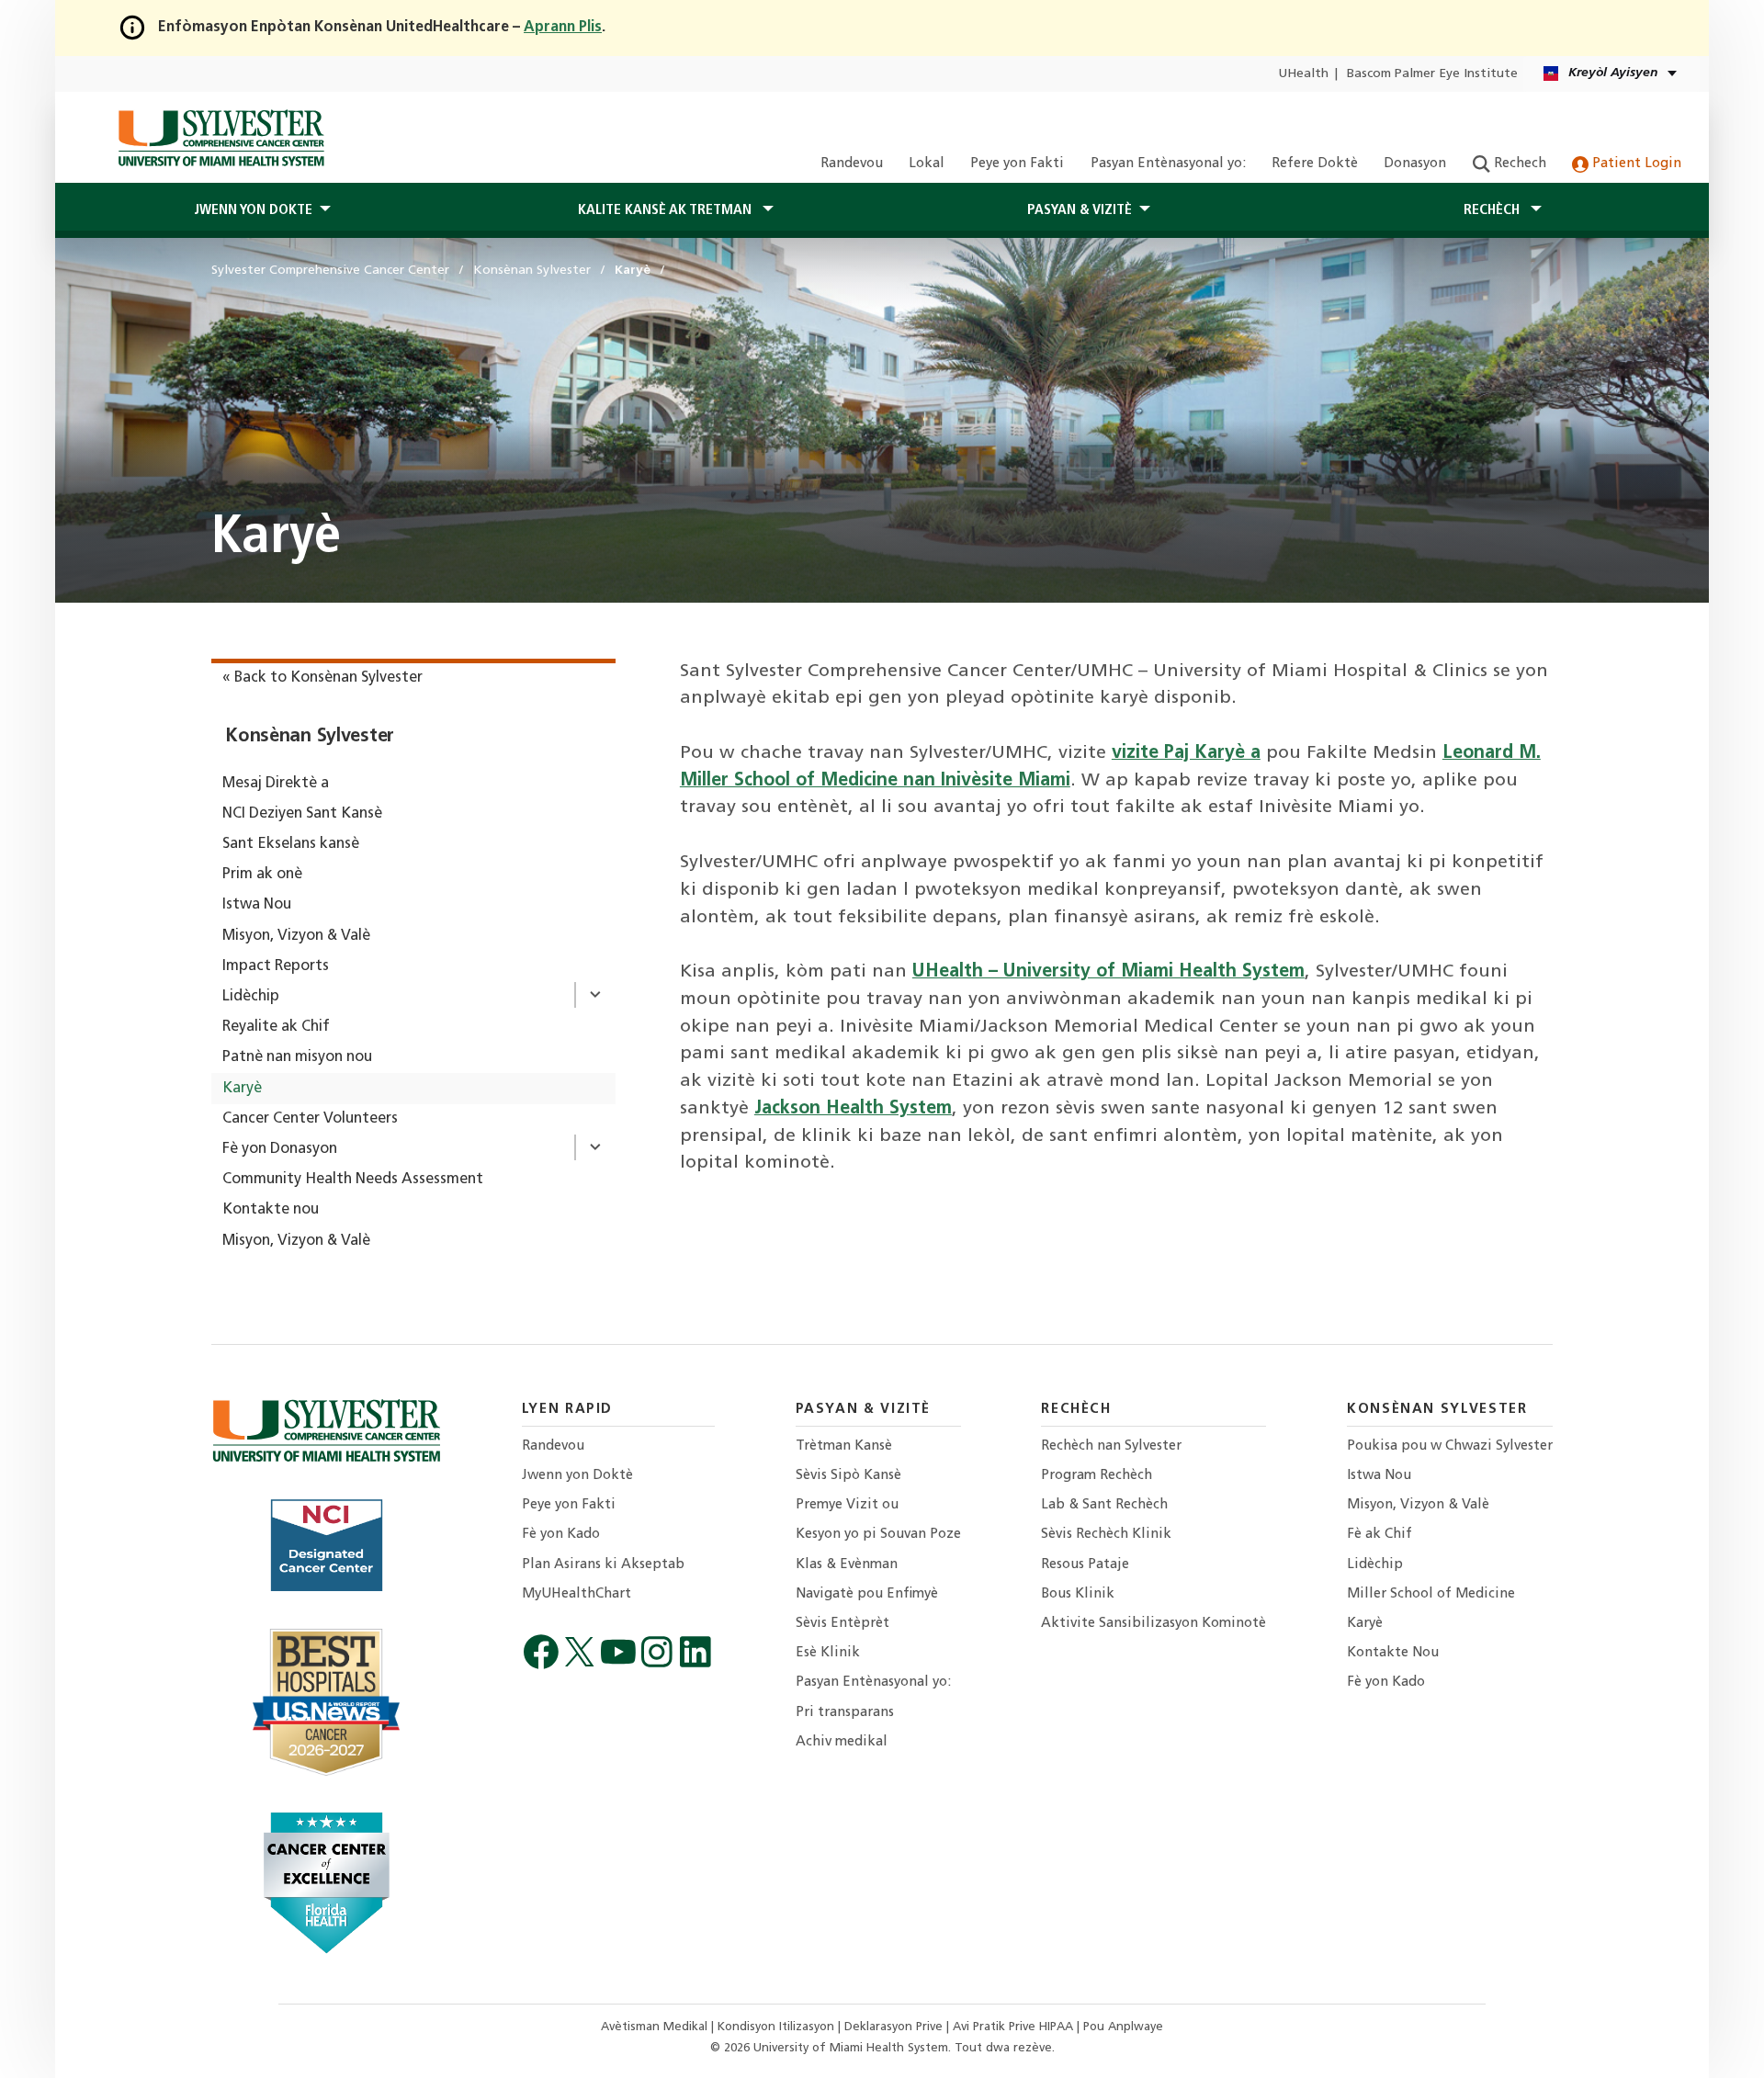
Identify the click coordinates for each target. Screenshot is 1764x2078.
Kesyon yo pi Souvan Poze (878, 1535)
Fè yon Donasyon (280, 1149)
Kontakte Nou (1393, 1653)
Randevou (852, 164)
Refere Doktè (1315, 164)
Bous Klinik (1078, 1594)
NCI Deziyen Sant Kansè (302, 814)
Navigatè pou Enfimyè (867, 1594)
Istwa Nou (257, 905)
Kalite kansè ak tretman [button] (667, 210)
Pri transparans (845, 1713)
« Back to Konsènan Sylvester (322, 678)
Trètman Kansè (844, 1446)
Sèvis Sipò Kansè (848, 1476)
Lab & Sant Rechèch (1104, 1505)
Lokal (927, 164)
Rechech (1518, 164)
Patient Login (1635, 164)
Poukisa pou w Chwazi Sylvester (1450, 1446)
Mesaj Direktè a (276, 784)
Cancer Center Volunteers (310, 1119)
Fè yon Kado (561, 1535)
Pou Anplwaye (1123, 2027)
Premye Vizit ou (847, 1505)
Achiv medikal (842, 1742)
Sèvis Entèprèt (842, 1624)
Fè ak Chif (1380, 1535)
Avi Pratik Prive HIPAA (1015, 2027)
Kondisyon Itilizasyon (778, 2027)
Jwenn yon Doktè (577, 1476)
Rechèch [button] (1493, 210)
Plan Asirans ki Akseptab (603, 1565)
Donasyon (1415, 164)
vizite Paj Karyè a (1186, 753)
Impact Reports (276, 966)
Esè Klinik (828, 1653)
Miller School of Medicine (1431, 1594)
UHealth (1303, 74)
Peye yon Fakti (1017, 164)
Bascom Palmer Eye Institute (1432, 74)
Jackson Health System (853, 1109)
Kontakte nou (271, 1210)
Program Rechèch (1097, 1476)
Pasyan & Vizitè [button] (1080, 210)
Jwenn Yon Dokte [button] (253, 210)
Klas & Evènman (847, 1565)
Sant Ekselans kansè (291, 844)
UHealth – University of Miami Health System (1108, 972)
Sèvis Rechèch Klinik (1106, 1535)
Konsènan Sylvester (310, 737)
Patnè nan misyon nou (297, 1057)
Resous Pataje (1085, 1565)
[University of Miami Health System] (221, 138)
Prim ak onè (262, 875)
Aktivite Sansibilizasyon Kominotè (1153, 1624)
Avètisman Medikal (656, 2027)
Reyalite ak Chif (276, 1027)
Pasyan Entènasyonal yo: (1168, 164)
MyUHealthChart (577, 1594)
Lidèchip (251, 997)
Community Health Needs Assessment (353, 1180)
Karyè (242, 1089)
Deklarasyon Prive (895, 2027)
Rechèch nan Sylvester (1111, 1446)
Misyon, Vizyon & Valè (296, 936)
